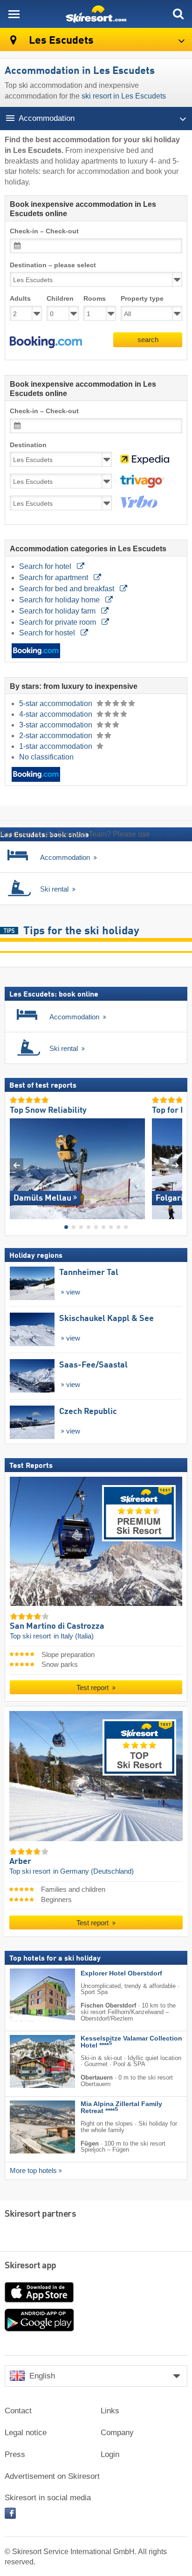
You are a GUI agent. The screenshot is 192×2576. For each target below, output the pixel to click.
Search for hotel (46, 566)
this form (166, 834)
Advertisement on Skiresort (52, 2476)
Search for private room (58, 622)
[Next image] (175, 1165)
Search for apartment (55, 578)
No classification (46, 757)
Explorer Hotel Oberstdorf (121, 1973)
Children (60, 299)
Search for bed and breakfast (68, 589)
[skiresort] (96, 14)
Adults (20, 299)
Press (15, 2454)
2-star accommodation (57, 736)
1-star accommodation (57, 746)
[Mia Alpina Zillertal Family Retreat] (28, 2127)
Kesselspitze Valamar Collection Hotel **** (131, 2041)
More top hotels (33, 2171)
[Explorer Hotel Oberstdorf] (28, 1995)
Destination (28, 445)
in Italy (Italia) (74, 1636)
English (42, 2376)
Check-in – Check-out (44, 231)
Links (110, 2411)
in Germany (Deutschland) (93, 1871)
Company (117, 2433)
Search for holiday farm (58, 611)
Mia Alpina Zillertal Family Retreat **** (121, 2107)
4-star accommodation (57, 714)
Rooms (95, 299)
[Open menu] (14, 14)
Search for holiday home (60, 600)
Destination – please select (53, 265)
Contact (18, 2411)
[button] (46, 342)
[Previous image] (17, 1165)
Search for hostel (48, 633)
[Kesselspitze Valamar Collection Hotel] (28, 2061)
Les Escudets (60, 41)
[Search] (178, 14)
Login (110, 2454)
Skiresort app (31, 2266)
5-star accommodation (57, 703)
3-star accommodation (57, 725)
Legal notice (26, 2433)
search (148, 340)
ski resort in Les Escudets (124, 96)
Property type (142, 299)
